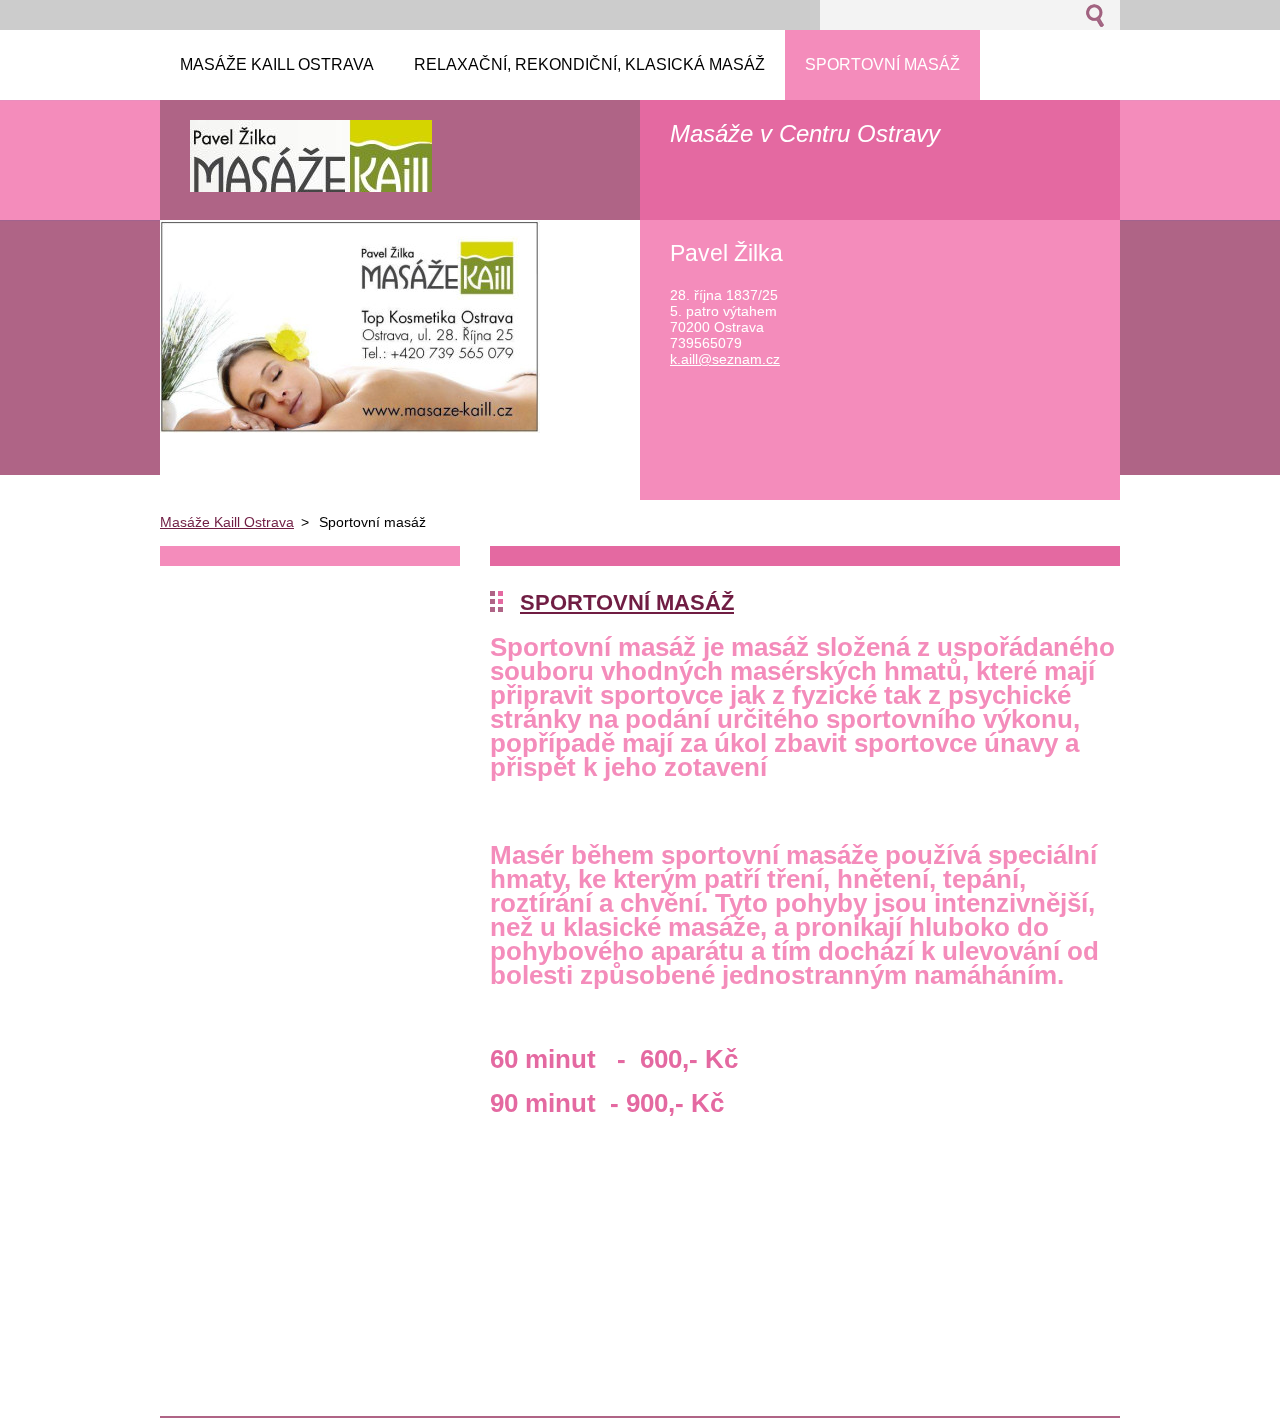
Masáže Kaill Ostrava (227, 522)
